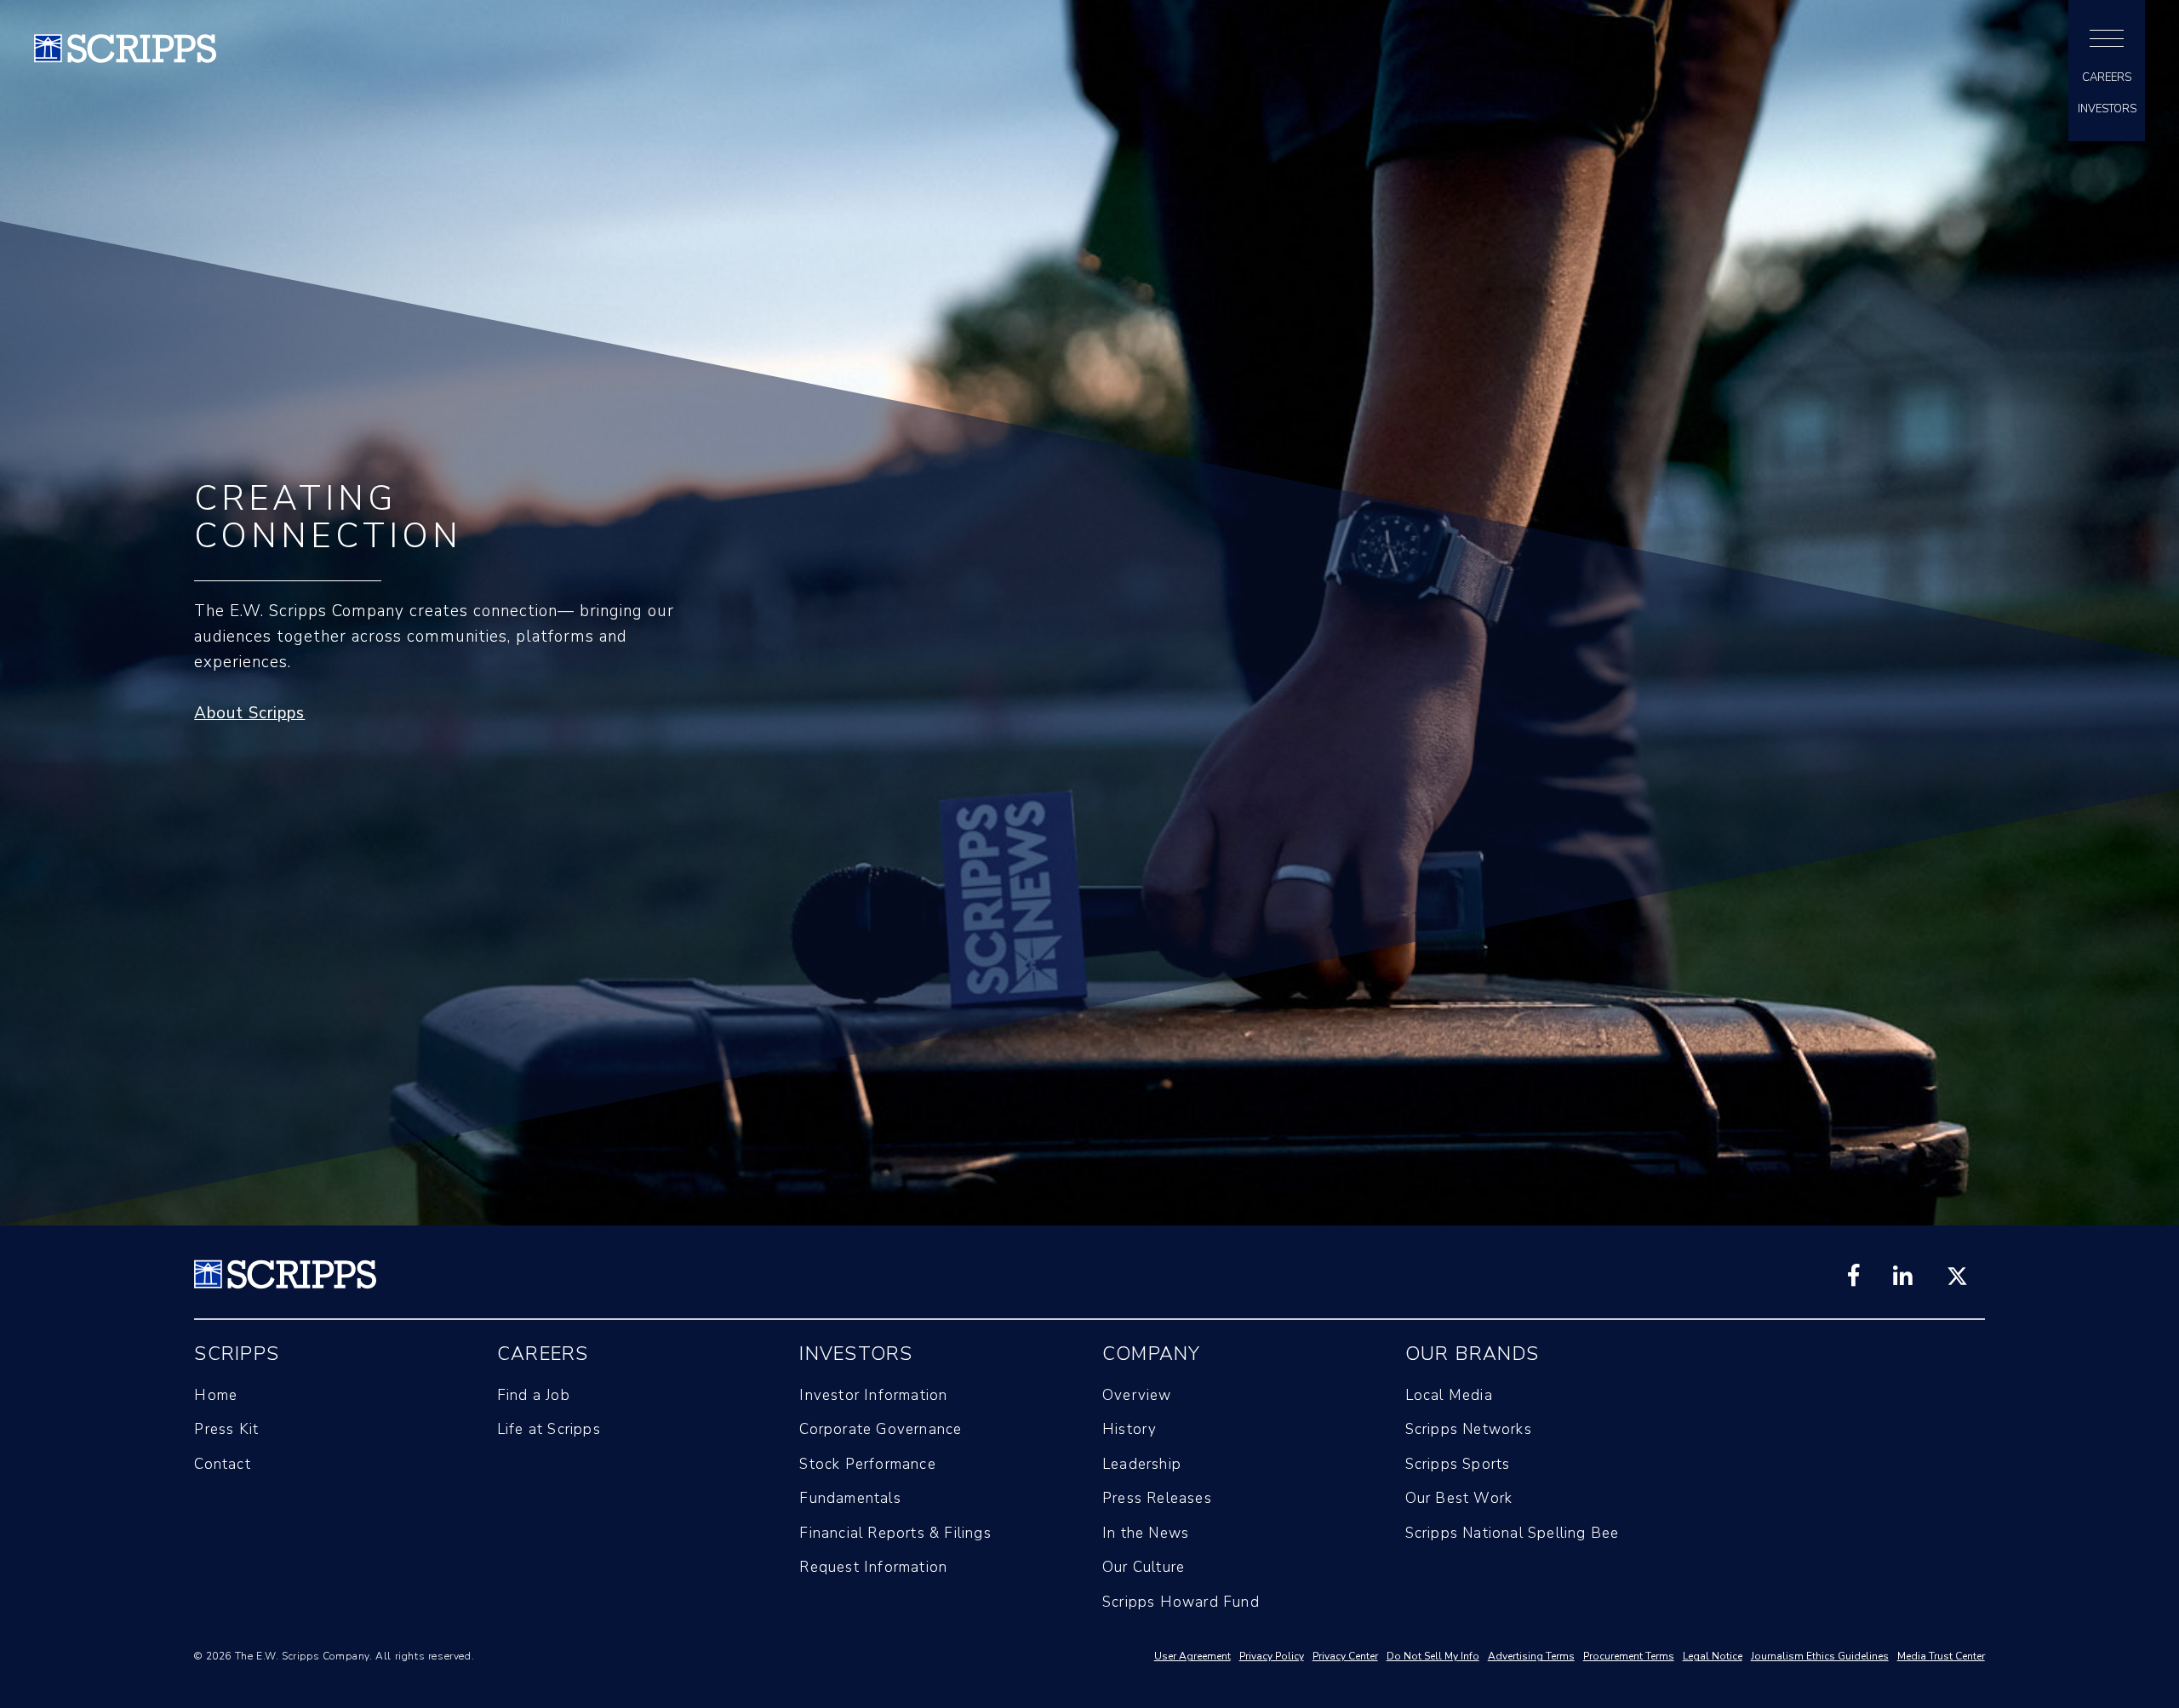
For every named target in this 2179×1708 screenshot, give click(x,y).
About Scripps (249, 713)
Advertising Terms (1531, 1656)
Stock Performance (867, 1464)
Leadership (1142, 1464)
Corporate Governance (881, 1429)
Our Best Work (1459, 1498)
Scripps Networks (1469, 1429)
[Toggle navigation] (2107, 38)
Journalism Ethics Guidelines (1820, 1656)
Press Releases (1157, 1498)
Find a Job (534, 1395)
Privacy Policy (1272, 1656)
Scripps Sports (1458, 1464)
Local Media (1449, 1395)
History (1130, 1429)
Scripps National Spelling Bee (1513, 1533)
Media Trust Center (1941, 1656)
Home (216, 1395)
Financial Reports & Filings (895, 1533)
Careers (2107, 78)
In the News (1146, 1533)
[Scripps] (125, 58)
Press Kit (226, 1429)
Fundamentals (850, 1498)
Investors (2107, 109)
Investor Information (873, 1395)
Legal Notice (1713, 1656)
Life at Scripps (549, 1429)
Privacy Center (1345, 1656)
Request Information (873, 1567)
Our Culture (1144, 1567)
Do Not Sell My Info (1433, 1656)
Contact (222, 1464)
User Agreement (1192, 1656)
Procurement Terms (1629, 1656)
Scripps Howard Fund (1181, 1602)
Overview (1137, 1395)
